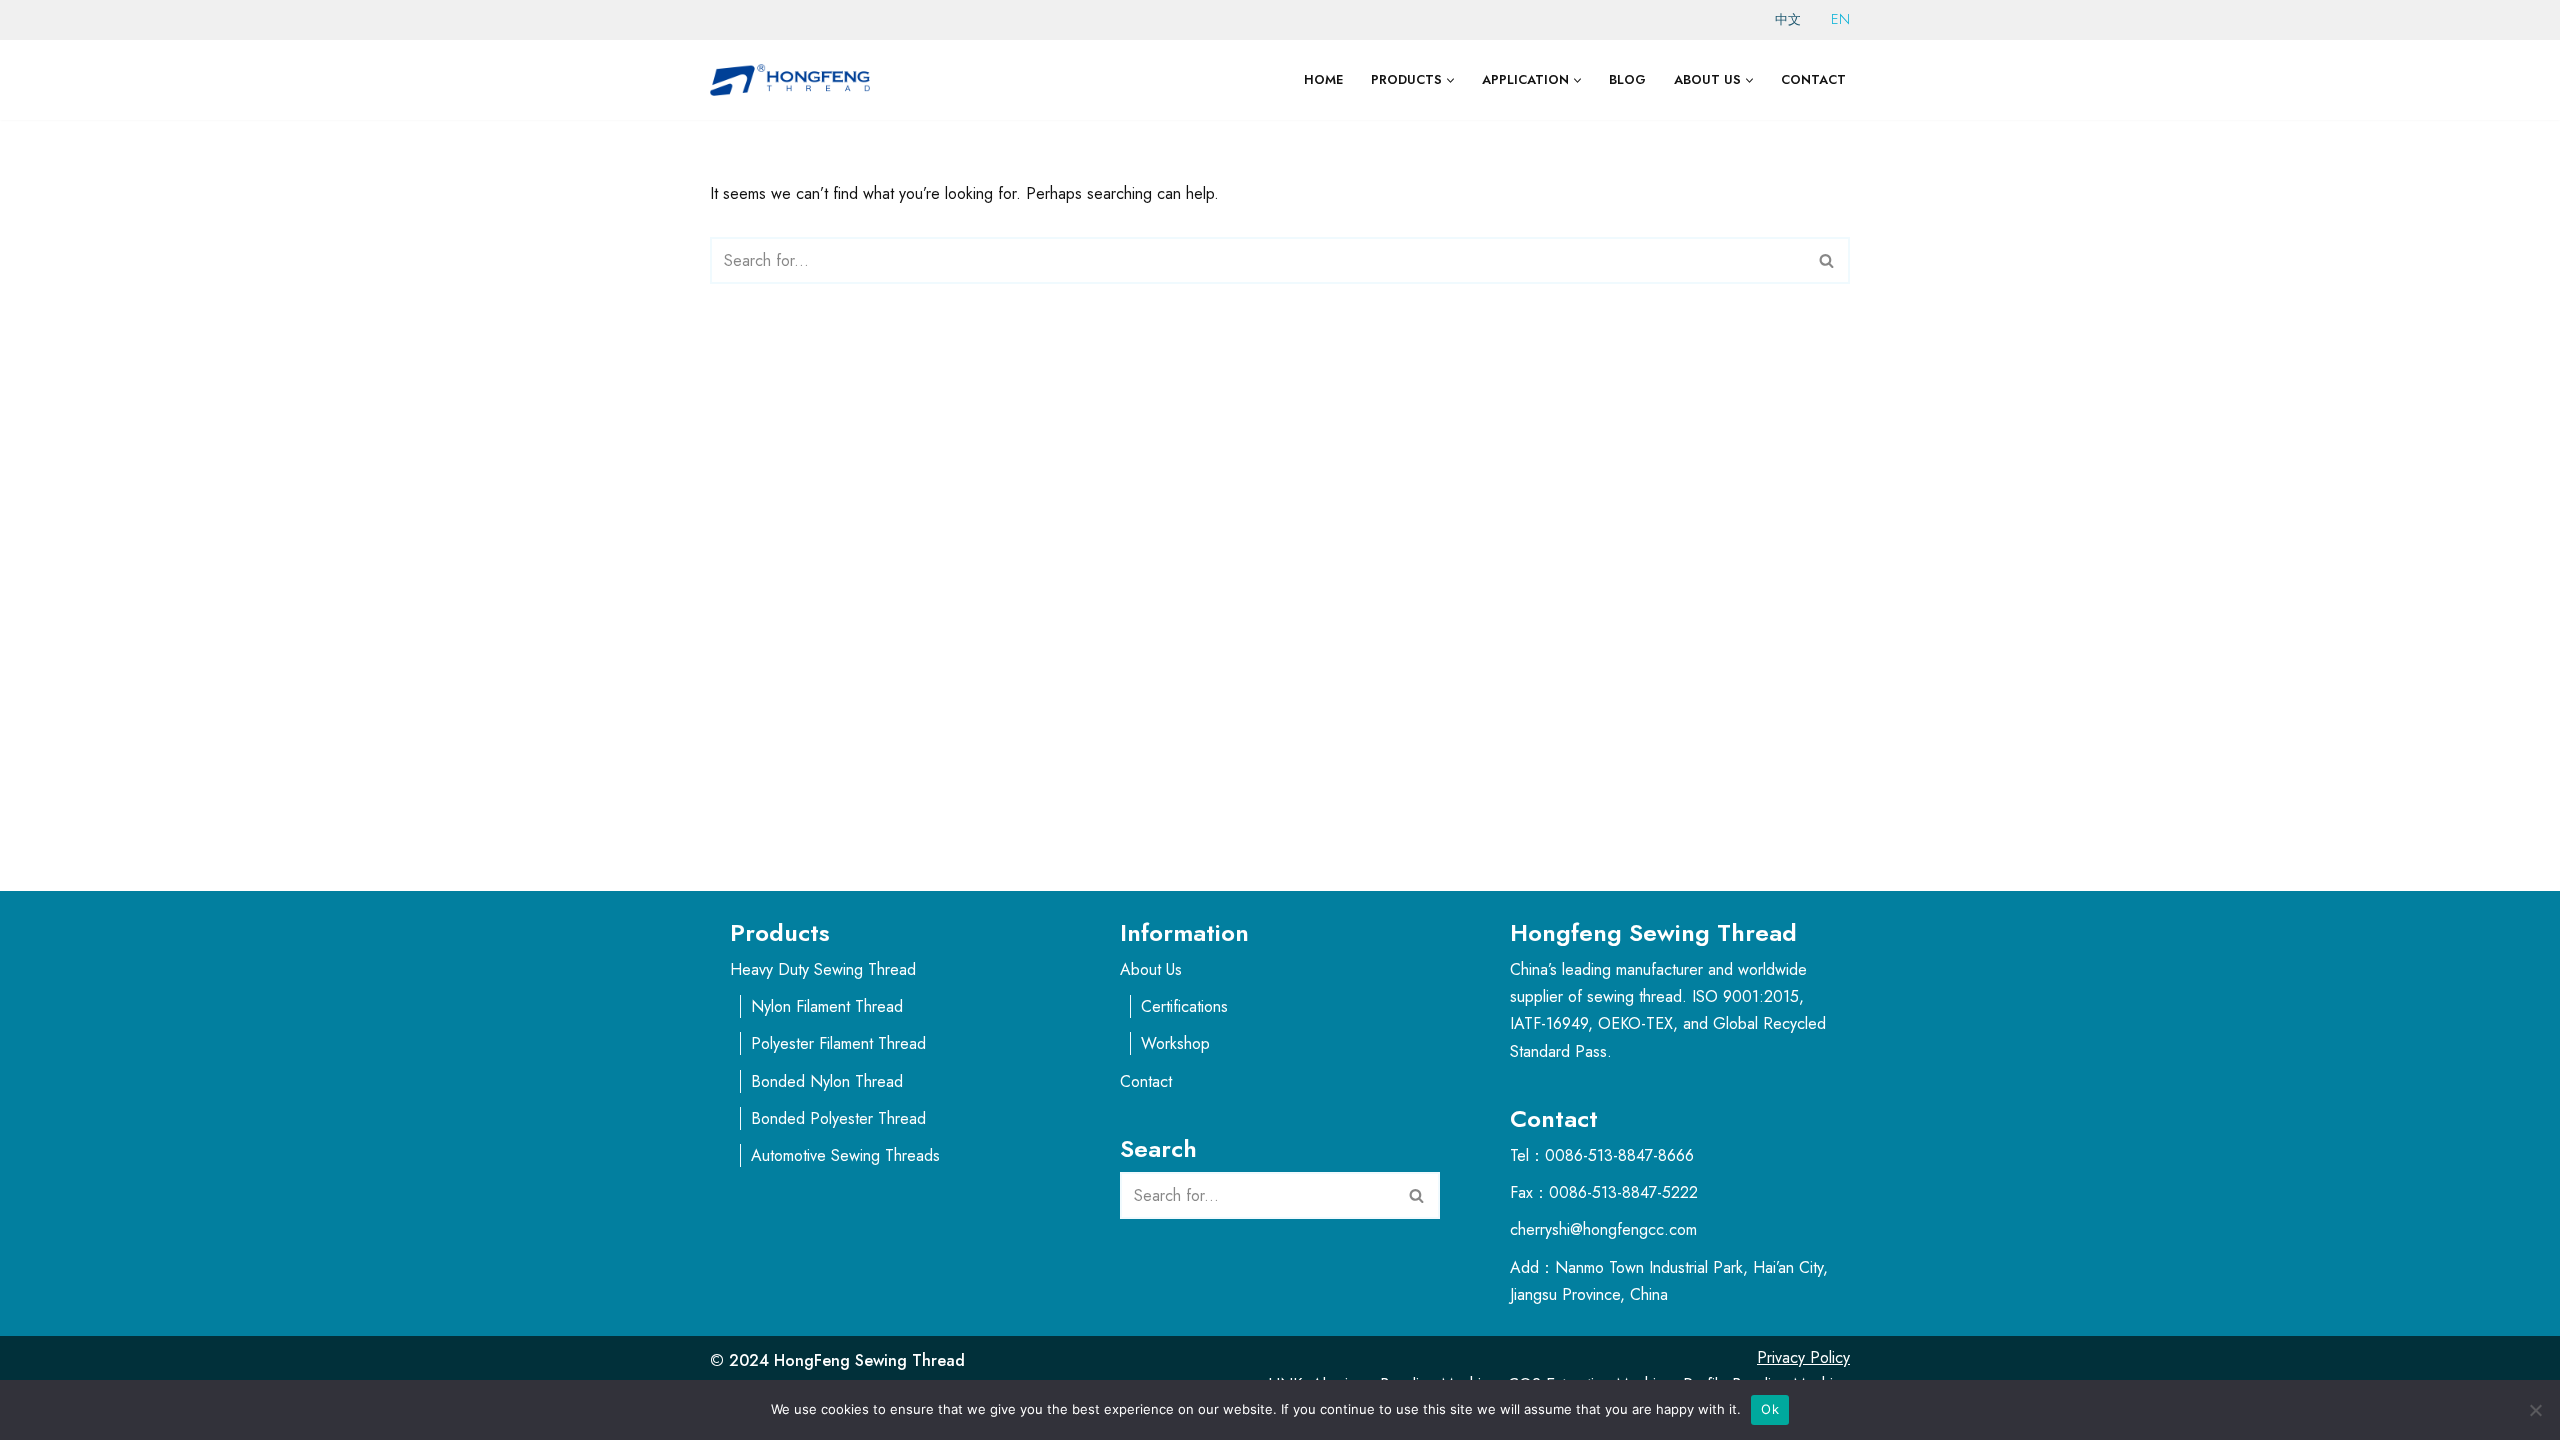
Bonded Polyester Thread (838, 1118)
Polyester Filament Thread (838, 1043)
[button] (1450, 80)
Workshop (1175, 1043)
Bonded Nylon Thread (827, 1081)
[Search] (1827, 260)
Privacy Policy (1803, 1357)
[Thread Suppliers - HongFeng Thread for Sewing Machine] (795, 80)
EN (1840, 19)
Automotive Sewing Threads (845, 1155)
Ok (1770, 1409)
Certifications (1184, 1006)
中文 (1788, 19)
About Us (1151, 969)
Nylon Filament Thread (827, 1006)
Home (1323, 79)
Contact (1813, 79)
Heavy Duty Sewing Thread (823, 969)
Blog (1627, 79)
